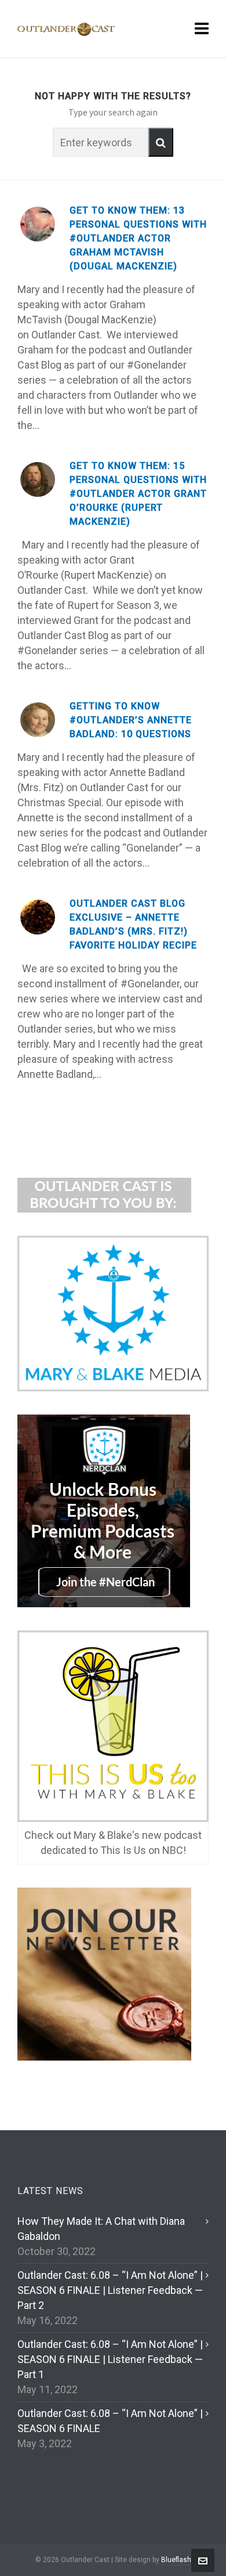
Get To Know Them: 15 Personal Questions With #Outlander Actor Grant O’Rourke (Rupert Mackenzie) (138, 494)
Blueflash (176, 2560)
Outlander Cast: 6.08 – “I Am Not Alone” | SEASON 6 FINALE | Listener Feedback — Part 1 (110, 2359)
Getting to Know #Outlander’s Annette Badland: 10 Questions (131, 720)
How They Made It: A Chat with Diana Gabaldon (101, 2229)
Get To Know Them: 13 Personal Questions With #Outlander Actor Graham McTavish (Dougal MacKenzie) (138, 238)
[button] (161, 142)
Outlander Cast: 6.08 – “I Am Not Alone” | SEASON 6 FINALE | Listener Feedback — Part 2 (110, 2290)
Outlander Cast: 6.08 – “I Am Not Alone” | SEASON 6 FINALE (110, 2421)
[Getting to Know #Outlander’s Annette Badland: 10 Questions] (38, 720)
